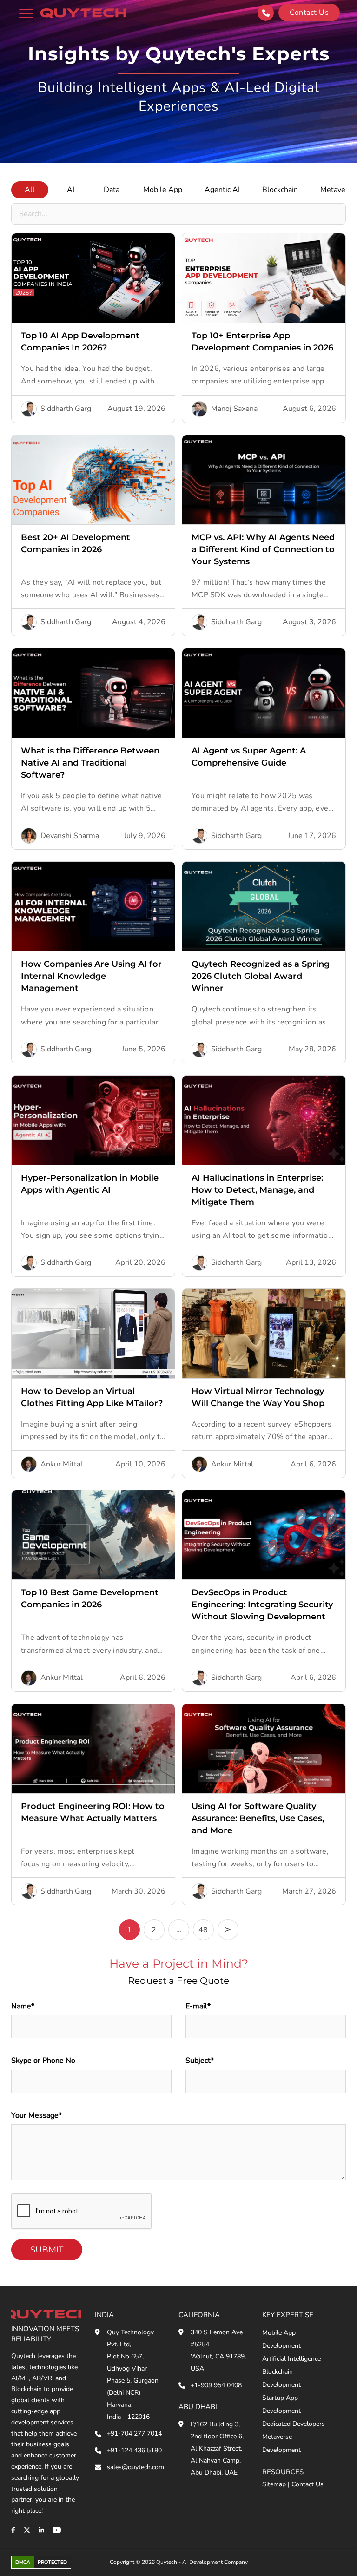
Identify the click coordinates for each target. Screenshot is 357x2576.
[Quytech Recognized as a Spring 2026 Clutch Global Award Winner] (264, 906)
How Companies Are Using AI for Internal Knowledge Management (91, 976)
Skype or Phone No (43, 2061)
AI (71, 190)
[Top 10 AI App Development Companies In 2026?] (93, 278)
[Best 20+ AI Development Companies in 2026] (93, 480)
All (30, 190)
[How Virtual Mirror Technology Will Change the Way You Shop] (264, 1334)
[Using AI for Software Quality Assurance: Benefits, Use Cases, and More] (264, 1749)
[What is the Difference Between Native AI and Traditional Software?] (93, 693)
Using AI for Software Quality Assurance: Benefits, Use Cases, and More (258, 1818)
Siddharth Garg (66, 409)
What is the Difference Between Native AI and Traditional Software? (90, 763)
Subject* (200, 2061)
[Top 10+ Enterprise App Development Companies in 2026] (264, 278)
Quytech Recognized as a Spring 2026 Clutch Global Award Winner (261, 976)
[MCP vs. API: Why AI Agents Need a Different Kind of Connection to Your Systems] (264, 480)
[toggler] (26, 13)
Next (228, 1930)
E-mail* (198, 2006)
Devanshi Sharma (70, 836)
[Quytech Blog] (83, 13)
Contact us (309, 13)
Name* (23, 2006)
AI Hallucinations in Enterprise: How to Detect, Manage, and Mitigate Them (257, 1190)
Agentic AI (222, 190)
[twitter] (27, 2530)
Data (112, 190)
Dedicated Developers (294, 2424)
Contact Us (307, 2484)
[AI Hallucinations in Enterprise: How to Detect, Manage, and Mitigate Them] (264, 1120)
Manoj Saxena (234, 409)
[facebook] (13, 2530)
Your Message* (36, 2115)
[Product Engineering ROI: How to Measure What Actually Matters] (93, 1749)
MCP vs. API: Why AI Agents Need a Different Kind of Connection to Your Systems (263, 549)
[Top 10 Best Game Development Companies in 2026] (93, 1535)
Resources (283, 2472)
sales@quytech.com (136, 2467)
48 (203, 1930)
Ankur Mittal (62, 1464)
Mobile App (163, 190)
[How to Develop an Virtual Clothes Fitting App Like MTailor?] (93, 1334)
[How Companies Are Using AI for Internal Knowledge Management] (93, 906)
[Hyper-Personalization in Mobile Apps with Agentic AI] (93, 1120)
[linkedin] (41, 2530)
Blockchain (280, 190)
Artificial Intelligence (291, 2359)
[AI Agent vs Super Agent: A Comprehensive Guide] (264, 693)
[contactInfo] (266, 13)
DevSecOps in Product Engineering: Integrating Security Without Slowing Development (262, 1605)
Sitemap (274, 2484)
